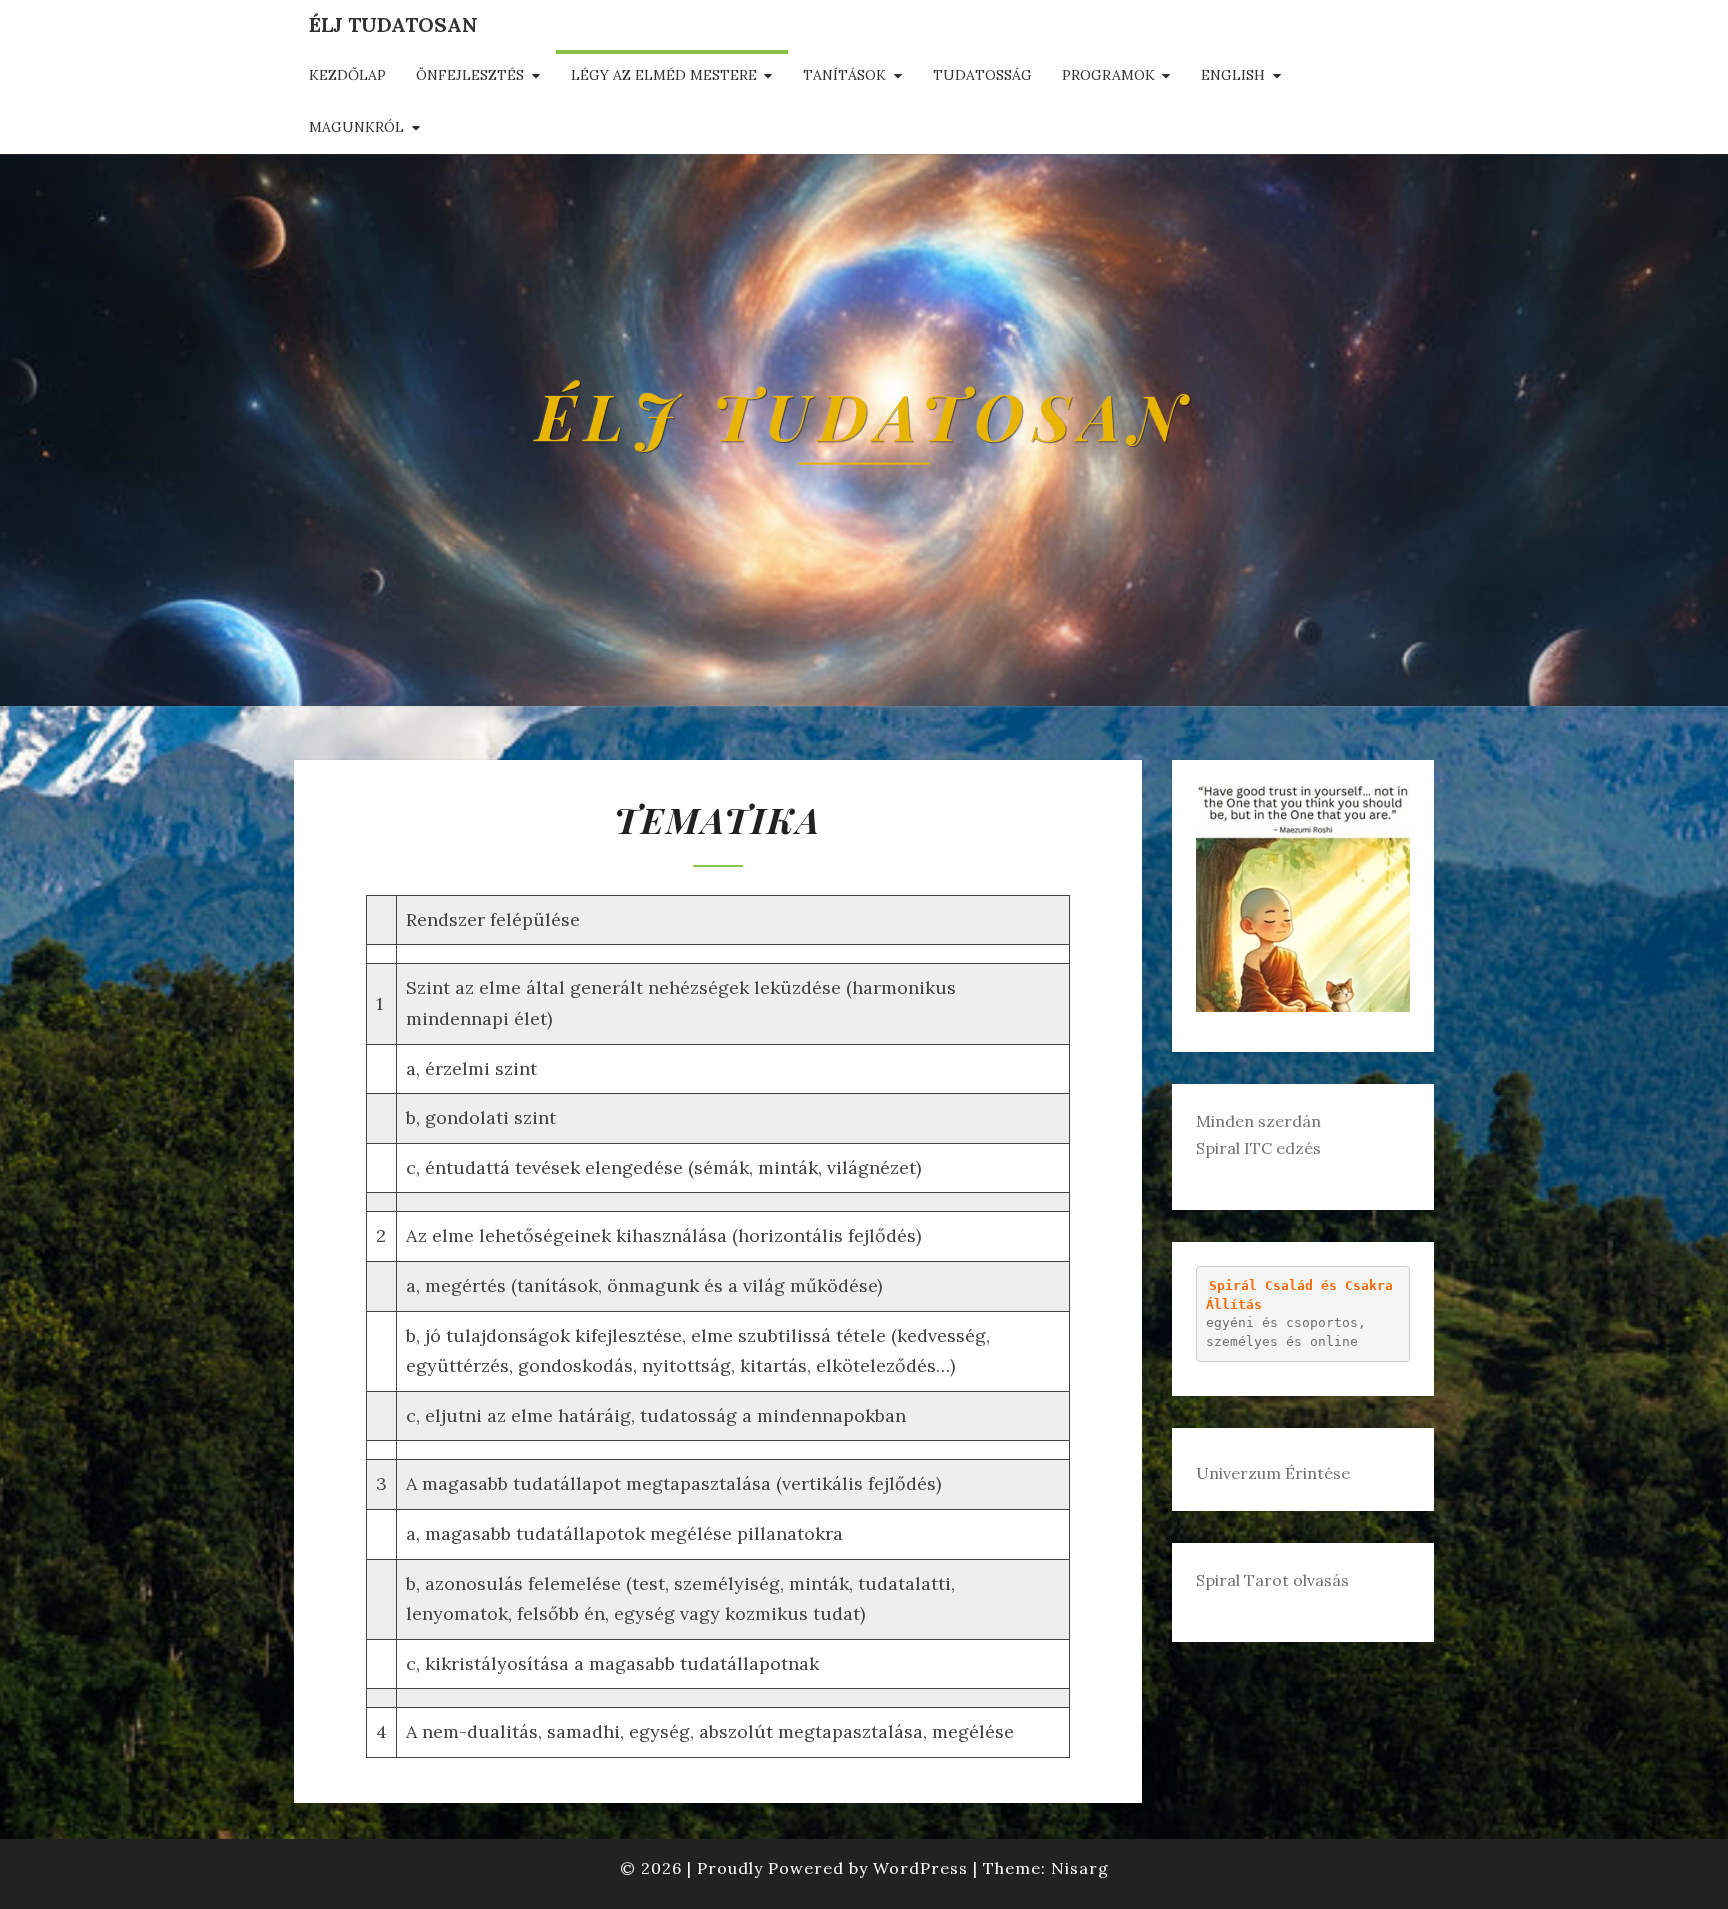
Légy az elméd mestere (664, 75)
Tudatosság (982, 75)
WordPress (920, 1868)
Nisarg (1080, 1868)
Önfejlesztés (470, 75)
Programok (1108, 75)
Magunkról (356, 127)
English (1233, 75)
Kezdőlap (347, 75)
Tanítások (844, 75)
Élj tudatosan (393, 24)
